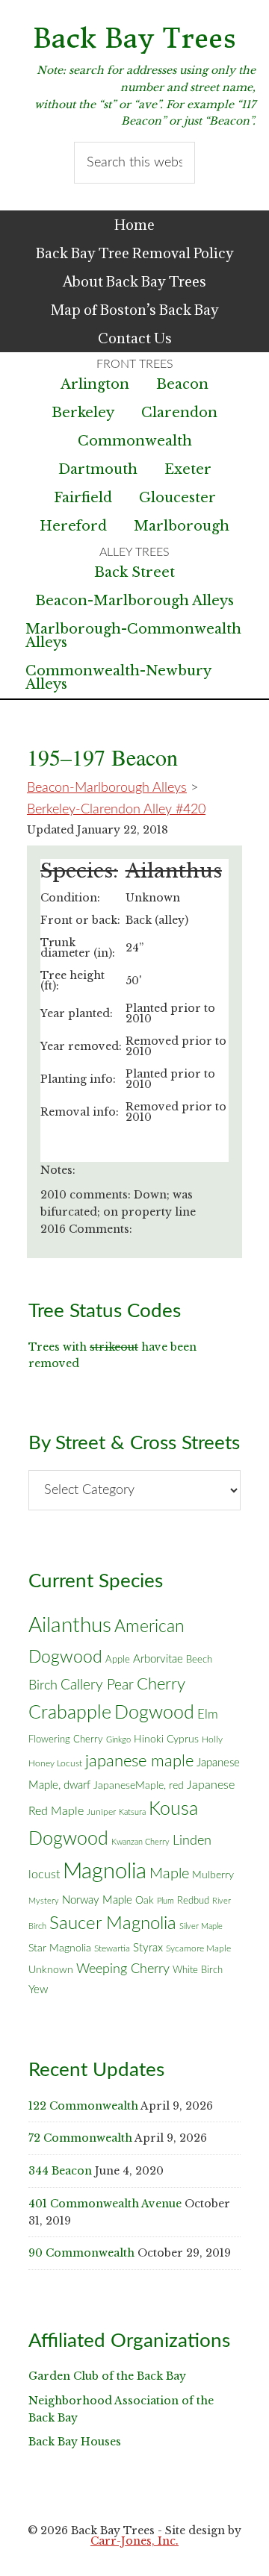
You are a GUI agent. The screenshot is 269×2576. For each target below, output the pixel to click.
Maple (169, 1874)
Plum (166, 1901)
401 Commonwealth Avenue (105, 2204)
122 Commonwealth (83, 2106)
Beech (199, 1660)
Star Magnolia (60, 1948)
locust (44, 1875)
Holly (212, 1739)
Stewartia (112, 1949)
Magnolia (105, 1872)
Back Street (134, 572)
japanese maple (139, 1761)
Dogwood (154, 1713)
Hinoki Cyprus (166, 1739)
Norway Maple (97, 1900)
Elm (208, 1714)
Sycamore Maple (198, 1949)
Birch (43, 1685)
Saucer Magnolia (113, 1924)
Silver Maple (201, 1926)
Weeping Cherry (123, 1969)
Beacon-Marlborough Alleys (134, 601)
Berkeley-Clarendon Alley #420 (116, 810)
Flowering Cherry (66, 1739)
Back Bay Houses (75, 2442)
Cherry (161, 1684)
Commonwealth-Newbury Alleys (118, 678)
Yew (38, 1990)
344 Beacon (60, 2171)
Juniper (101, 1812)
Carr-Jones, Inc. (134, 2541)
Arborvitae (158, 1659)
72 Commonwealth (80, 2138)
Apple (118, 1660)
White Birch (198, 1970)
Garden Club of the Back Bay (107, 2376)
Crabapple (70, 1713)
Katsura (132, 1812)
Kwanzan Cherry (140, 1842)
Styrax (148, 1948)
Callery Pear (97, 1685)
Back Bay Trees (134, 38)
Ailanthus (70, 1626)
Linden (192, 1841)
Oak (145, 1901)
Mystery (44, 1901)
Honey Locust (55, 1763)
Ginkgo (118, 1740)
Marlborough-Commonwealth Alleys (133, 636)
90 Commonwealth (81, 2253)
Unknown (51, 1970)
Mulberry (213, 1875)
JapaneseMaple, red (139, 1786)
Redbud (193, 1901)
